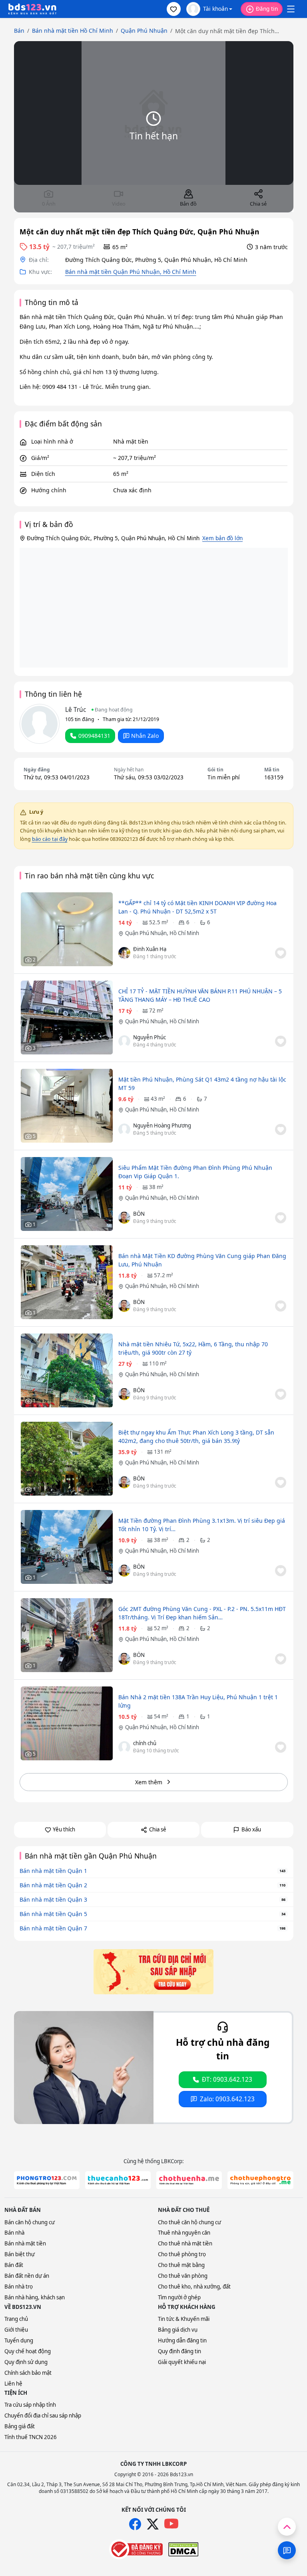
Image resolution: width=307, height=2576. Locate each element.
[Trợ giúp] (287, 2550)
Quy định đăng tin (179, 2351)
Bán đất (14, 2265)
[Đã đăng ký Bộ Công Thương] (136, 2549)
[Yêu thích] (281, 953)
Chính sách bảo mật (28, 2373)
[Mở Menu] (291, 9)
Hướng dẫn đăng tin (182, 2340)
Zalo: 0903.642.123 (227, 2099)
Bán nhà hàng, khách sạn (35, 2297)
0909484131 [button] (94, 736)
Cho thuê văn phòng (183, 2276)
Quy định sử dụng (26, 2362)
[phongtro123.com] (47, 2180)
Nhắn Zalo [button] (145, 736)
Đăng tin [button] (267, 9)
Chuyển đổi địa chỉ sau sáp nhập (43, 2415)
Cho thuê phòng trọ (182, 2254)
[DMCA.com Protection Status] (183, 2549)
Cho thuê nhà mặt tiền (185, 2243)
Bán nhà (14, 2233)
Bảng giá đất (20, 2426)
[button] (174, 9)
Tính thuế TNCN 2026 (31, 2437)
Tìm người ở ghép (179, 2297)
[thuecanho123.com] (118, 2180)
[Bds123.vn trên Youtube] (171, 2524)
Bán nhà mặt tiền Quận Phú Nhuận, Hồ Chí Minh (131, 272)
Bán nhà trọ (19, 2287)
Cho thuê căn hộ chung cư (189, 2222)
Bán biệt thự (20, 2254)
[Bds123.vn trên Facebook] (135, 2524)
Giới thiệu (16, 2330)
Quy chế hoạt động (28, 2351)
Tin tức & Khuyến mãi (184, 2319)
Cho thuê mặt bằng (181, 2265)
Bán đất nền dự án (27, 2276)
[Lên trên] (287, 2527)
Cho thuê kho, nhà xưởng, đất (194, 2287)
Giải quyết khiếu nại (182, 2362)
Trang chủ (16, 2319)
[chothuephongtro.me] (260, 2180)
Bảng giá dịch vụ (178, 2330)
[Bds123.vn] (32, 9)
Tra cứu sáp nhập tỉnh (30, 2405)
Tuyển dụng (19, 2340)
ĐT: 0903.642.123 (227, 2080)
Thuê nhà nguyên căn (184, 2233)
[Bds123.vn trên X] (153, 2524)
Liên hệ (13, 2384)
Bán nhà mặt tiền (25, 2243)
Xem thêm (149, 1782)
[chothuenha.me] (189, 2180)
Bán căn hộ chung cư (30, 2222)
